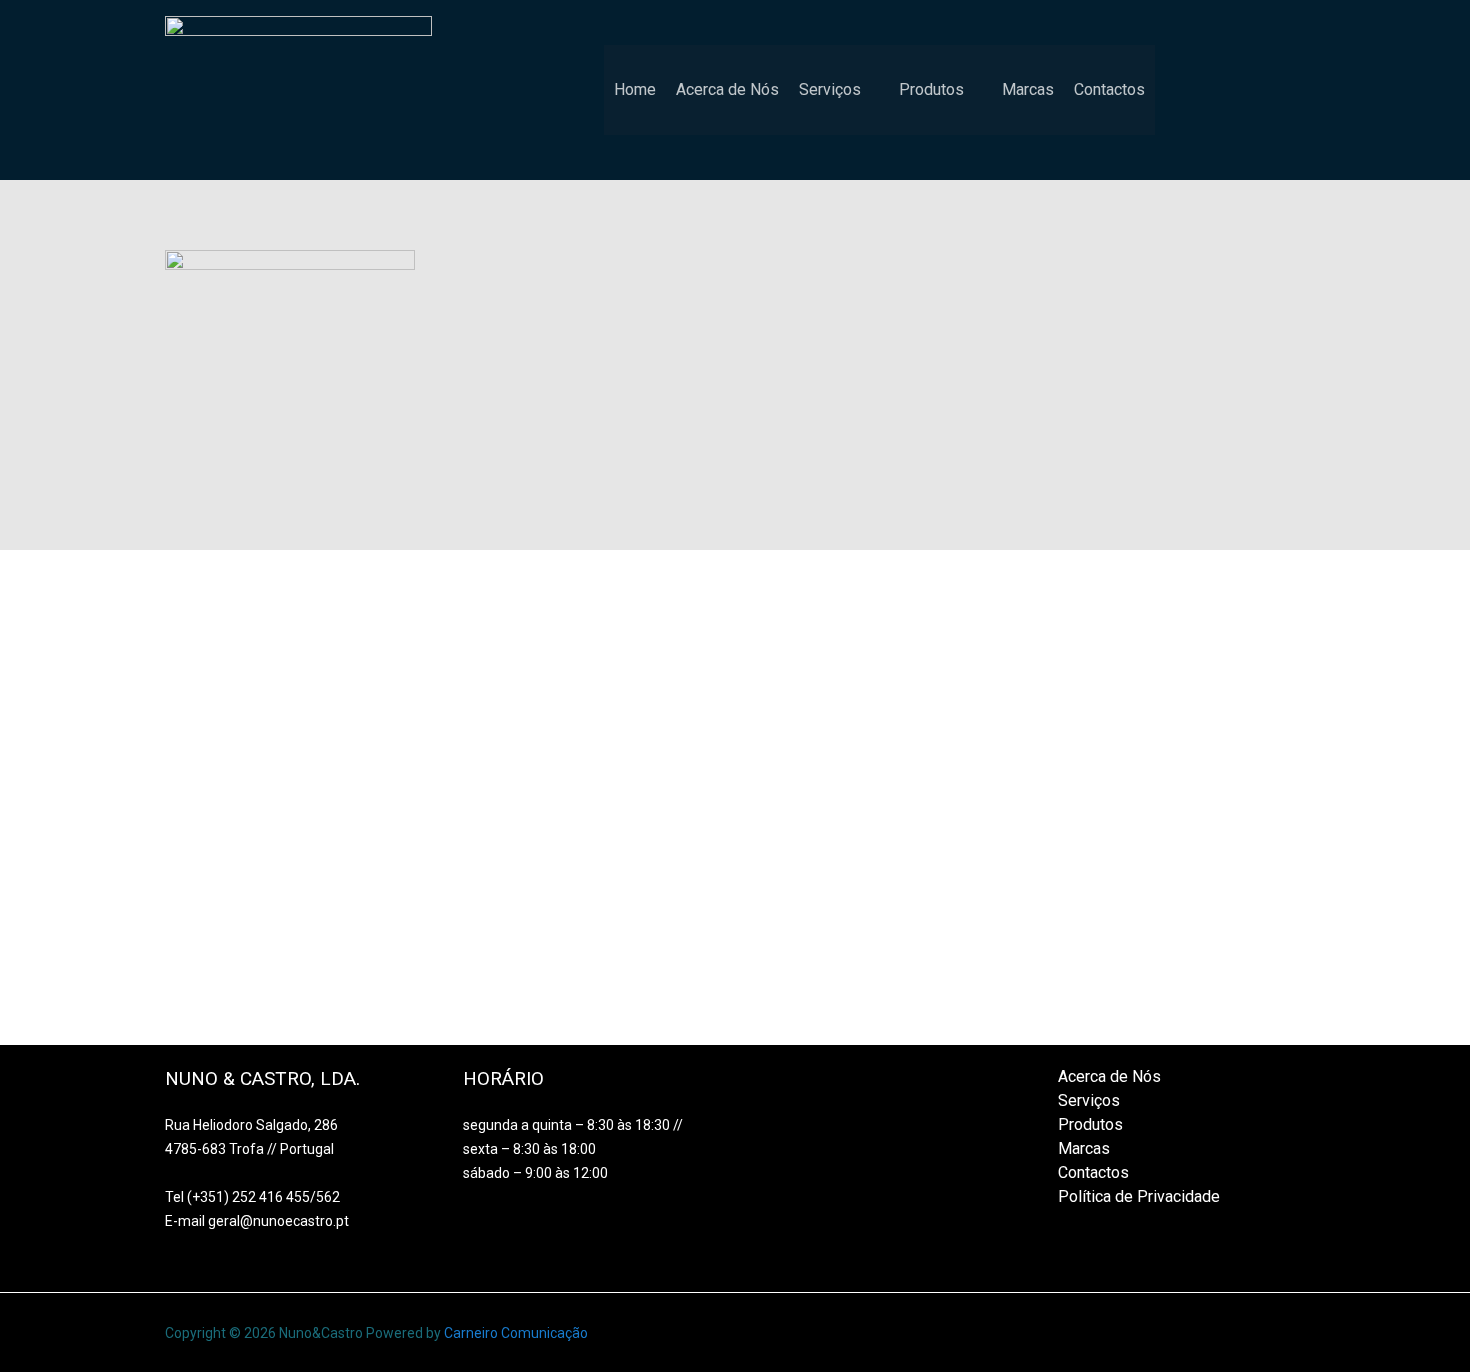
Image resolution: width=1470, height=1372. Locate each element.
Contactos (1109, 89)
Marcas (1028, 89)
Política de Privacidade (1139, 1196)
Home (635, 89)
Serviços (830, 89)
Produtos (931, 89)
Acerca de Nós (727, 89)
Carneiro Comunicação (516, 1333)
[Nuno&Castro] (298, 88)
